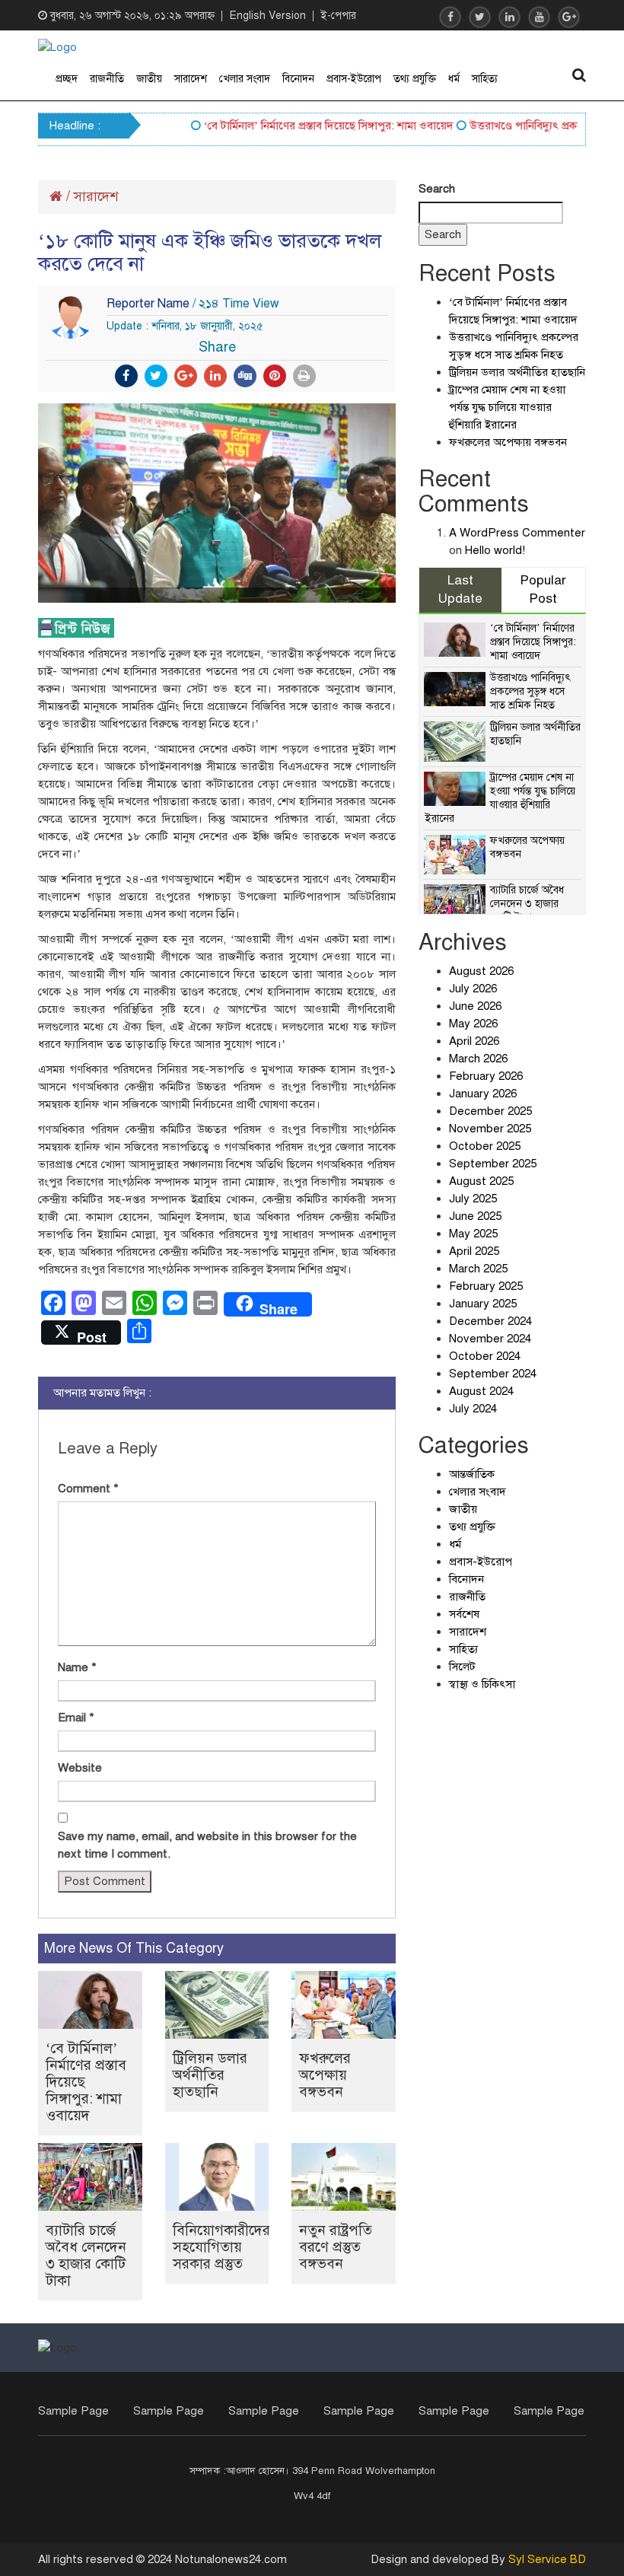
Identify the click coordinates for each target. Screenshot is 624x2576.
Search (437, 189)
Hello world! (495, 550)
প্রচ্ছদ (67, 79)
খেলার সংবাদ (245, 79)
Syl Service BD (547, 2559)
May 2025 (473, 1234)
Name (77, 1667)
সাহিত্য (485, 79)
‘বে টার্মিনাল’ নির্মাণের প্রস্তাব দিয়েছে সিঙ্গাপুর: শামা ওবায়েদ (307, 126)
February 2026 (486, 1076)
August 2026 (481, 971)
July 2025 (473, 1199)
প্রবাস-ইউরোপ (354, 79)
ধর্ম (454, 79)
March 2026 (478, 1059)
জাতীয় (149, 79)
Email (76, 1718)
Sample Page (73, 2411)
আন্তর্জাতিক (472, 1474)
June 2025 (475, 1216)
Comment (88, 1489)
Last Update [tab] (460, 590)
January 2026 (483, 1094)
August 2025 (481, 1181)
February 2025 (486, 1286)
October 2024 (485, 1356)
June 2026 (475, 1006)
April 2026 (474, 1041)
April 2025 (474, 1251)
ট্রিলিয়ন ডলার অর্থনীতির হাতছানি (210, 2075)
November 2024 (490, 1339)
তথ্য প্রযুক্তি (415, 79)
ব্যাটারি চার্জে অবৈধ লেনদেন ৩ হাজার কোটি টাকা (86, 2255)
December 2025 (490, 1111)
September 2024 (493, 1374)
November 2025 (490, 1129)
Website (80, 1768)
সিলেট (462, 1667)
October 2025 (485, 1146)
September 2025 (493, 1164)
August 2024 (481, 1391)
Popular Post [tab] (543, 590)
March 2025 (478, 1269)
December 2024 (490, 1321)
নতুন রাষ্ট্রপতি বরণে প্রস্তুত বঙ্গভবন (336, 2247)
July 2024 (473, 1409)
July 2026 (473, 989)
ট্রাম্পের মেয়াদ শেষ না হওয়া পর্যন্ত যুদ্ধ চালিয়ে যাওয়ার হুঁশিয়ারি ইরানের (507, 407)
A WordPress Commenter (517, 533)
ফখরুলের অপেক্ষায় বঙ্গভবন (325, 2075)
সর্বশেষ (464, 1614)
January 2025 (483, 1304)
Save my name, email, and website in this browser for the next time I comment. (207, 1845)
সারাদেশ (191, 79)
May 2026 (473, 1024)
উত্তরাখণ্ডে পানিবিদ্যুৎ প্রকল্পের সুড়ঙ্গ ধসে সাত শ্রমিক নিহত (530, 691)
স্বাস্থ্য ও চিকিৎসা (482, 1684)
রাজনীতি (107, 79)
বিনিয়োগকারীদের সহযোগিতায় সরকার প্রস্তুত (221, 2247)
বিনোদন (298, 79)
